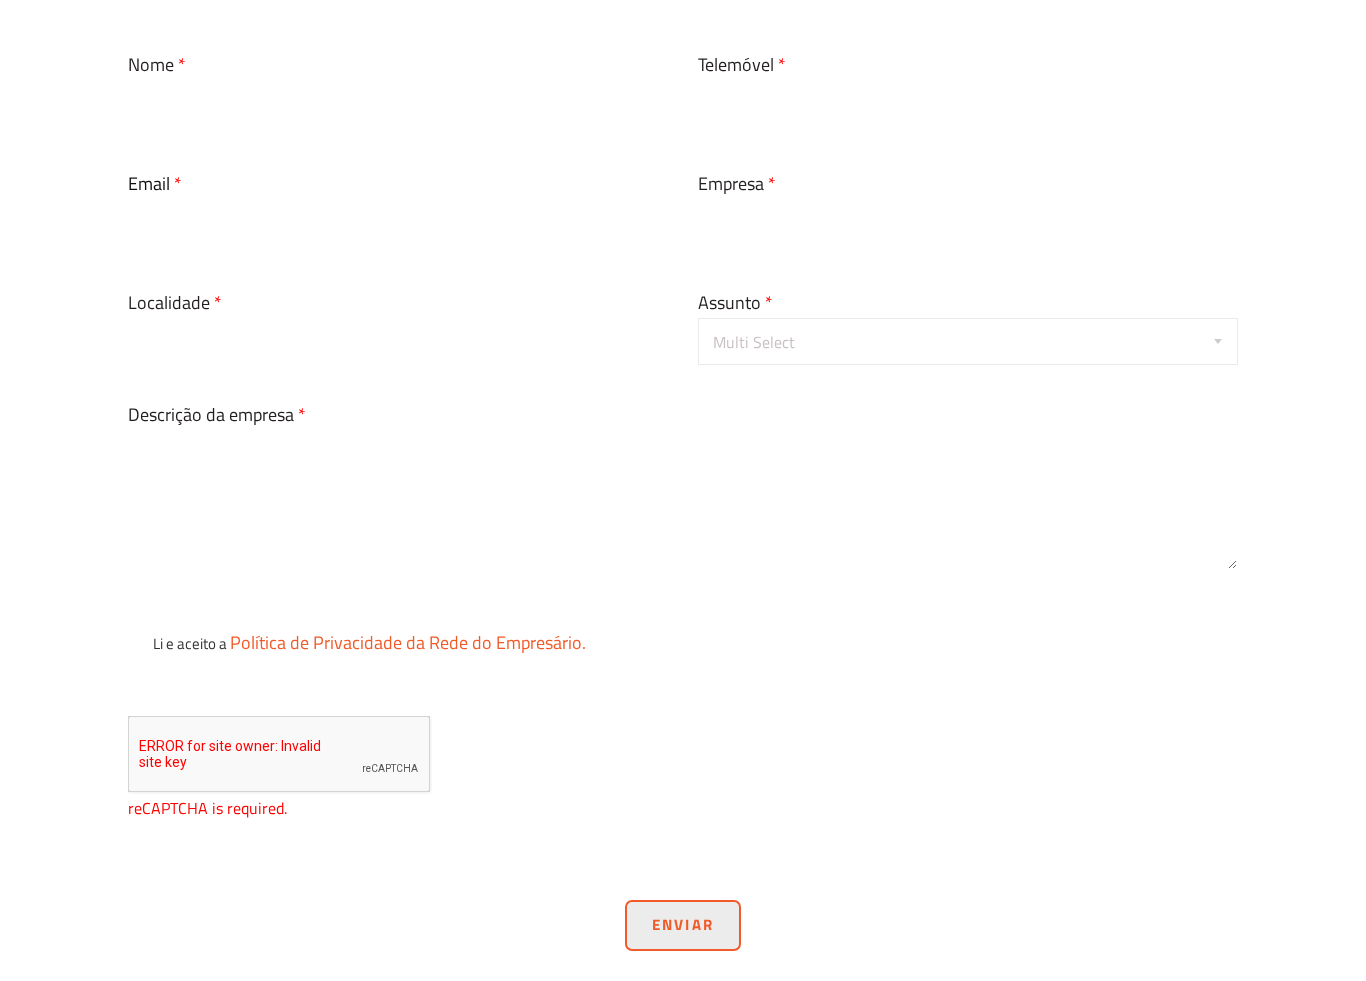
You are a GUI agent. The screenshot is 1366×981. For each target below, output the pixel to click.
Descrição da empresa (217, 414)
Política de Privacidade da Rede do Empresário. (408, 642)
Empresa (737, 183)
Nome (157, 64)
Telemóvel (742, 64)
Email (155, 183)
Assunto (735, 302)
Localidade (175, 302)
